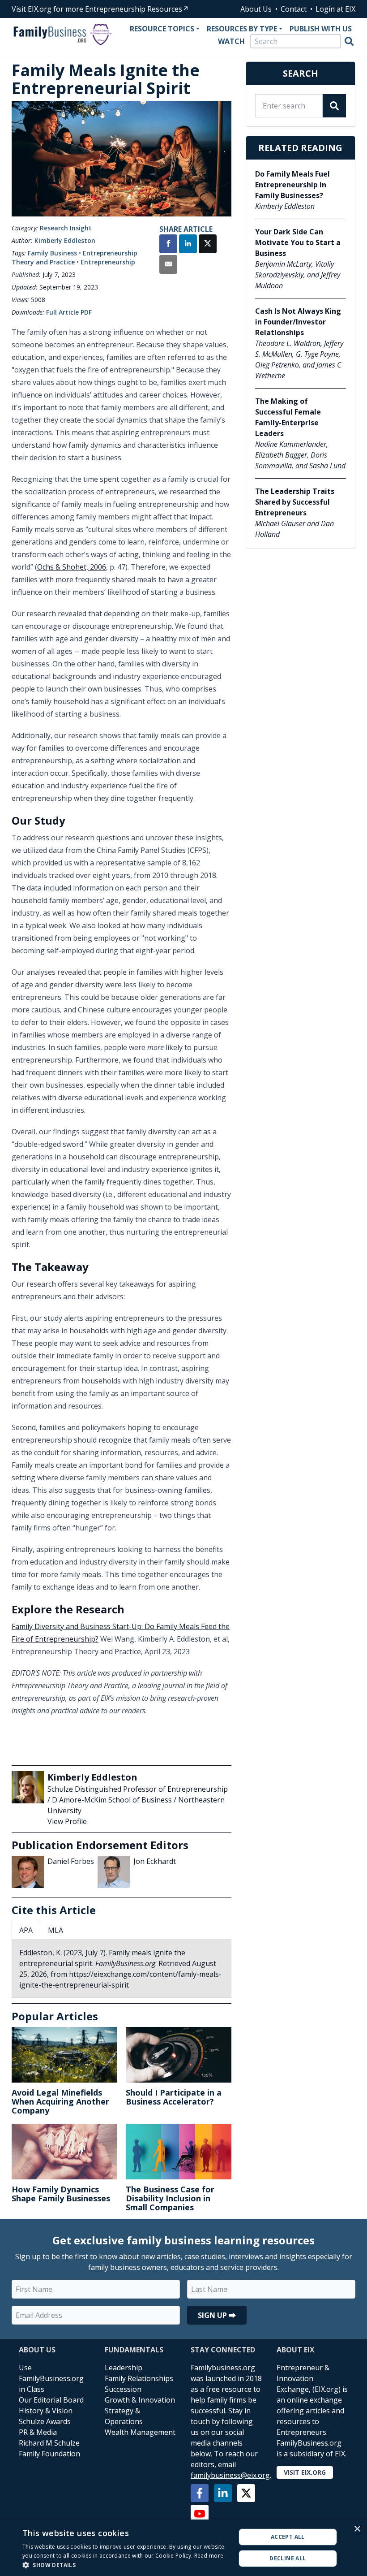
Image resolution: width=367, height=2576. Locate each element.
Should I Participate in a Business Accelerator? (174, 2097)
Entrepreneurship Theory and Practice (75, 257)
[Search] (349, 41)
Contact (294, 9)
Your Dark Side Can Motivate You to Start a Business (298, 242)
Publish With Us (321, 29)
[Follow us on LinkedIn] (223, 2493)
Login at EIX (335, 9)
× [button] (357, 2529)
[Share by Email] (168, 265)
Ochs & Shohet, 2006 (72, 567)
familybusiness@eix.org (230, 2475)
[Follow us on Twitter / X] (246, 2493)
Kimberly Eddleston (65, 240)
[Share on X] (208, 245)
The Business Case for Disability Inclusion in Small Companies (170, 2198)
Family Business (52, 253)
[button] (126, 2565)
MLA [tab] (55, 1930)
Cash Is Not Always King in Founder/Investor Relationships (298, 322)
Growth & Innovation (140, 2400)
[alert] (183, 2548)
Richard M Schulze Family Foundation (49, 2448)
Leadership (124, 2368)
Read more (209, 2556)
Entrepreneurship (108, 262)
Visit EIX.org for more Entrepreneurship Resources (97, 9)
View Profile (67, 1821)
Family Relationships (139, 2378)
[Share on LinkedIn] (188, 245)
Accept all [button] (288, 2537)
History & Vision (46, 2411)
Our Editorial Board (51, 2400)
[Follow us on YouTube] (200, 2514)
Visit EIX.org (305, 2472)
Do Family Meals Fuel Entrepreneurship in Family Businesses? (292, 185)
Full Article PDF (69, 312)
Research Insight (66, 228)
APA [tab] (26, 1930)
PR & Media (38, 2432)
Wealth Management (140, 2432)
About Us (256, 9)
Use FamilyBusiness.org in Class (51, 2378)
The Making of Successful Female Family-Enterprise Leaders (288, 417)
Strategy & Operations (124, 2416)
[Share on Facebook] (168, 245)
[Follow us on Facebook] (200, 2493)
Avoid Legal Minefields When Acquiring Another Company (60, 2101)
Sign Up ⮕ (217, 2315)
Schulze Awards (45, 2421)
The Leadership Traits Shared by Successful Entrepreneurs (295, 502)
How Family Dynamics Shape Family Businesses (61, 2194)
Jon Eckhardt (155, 1861)
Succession (123, 2389)
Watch (231, 41)
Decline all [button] (288, 2558)
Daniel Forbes (71, 1861)
